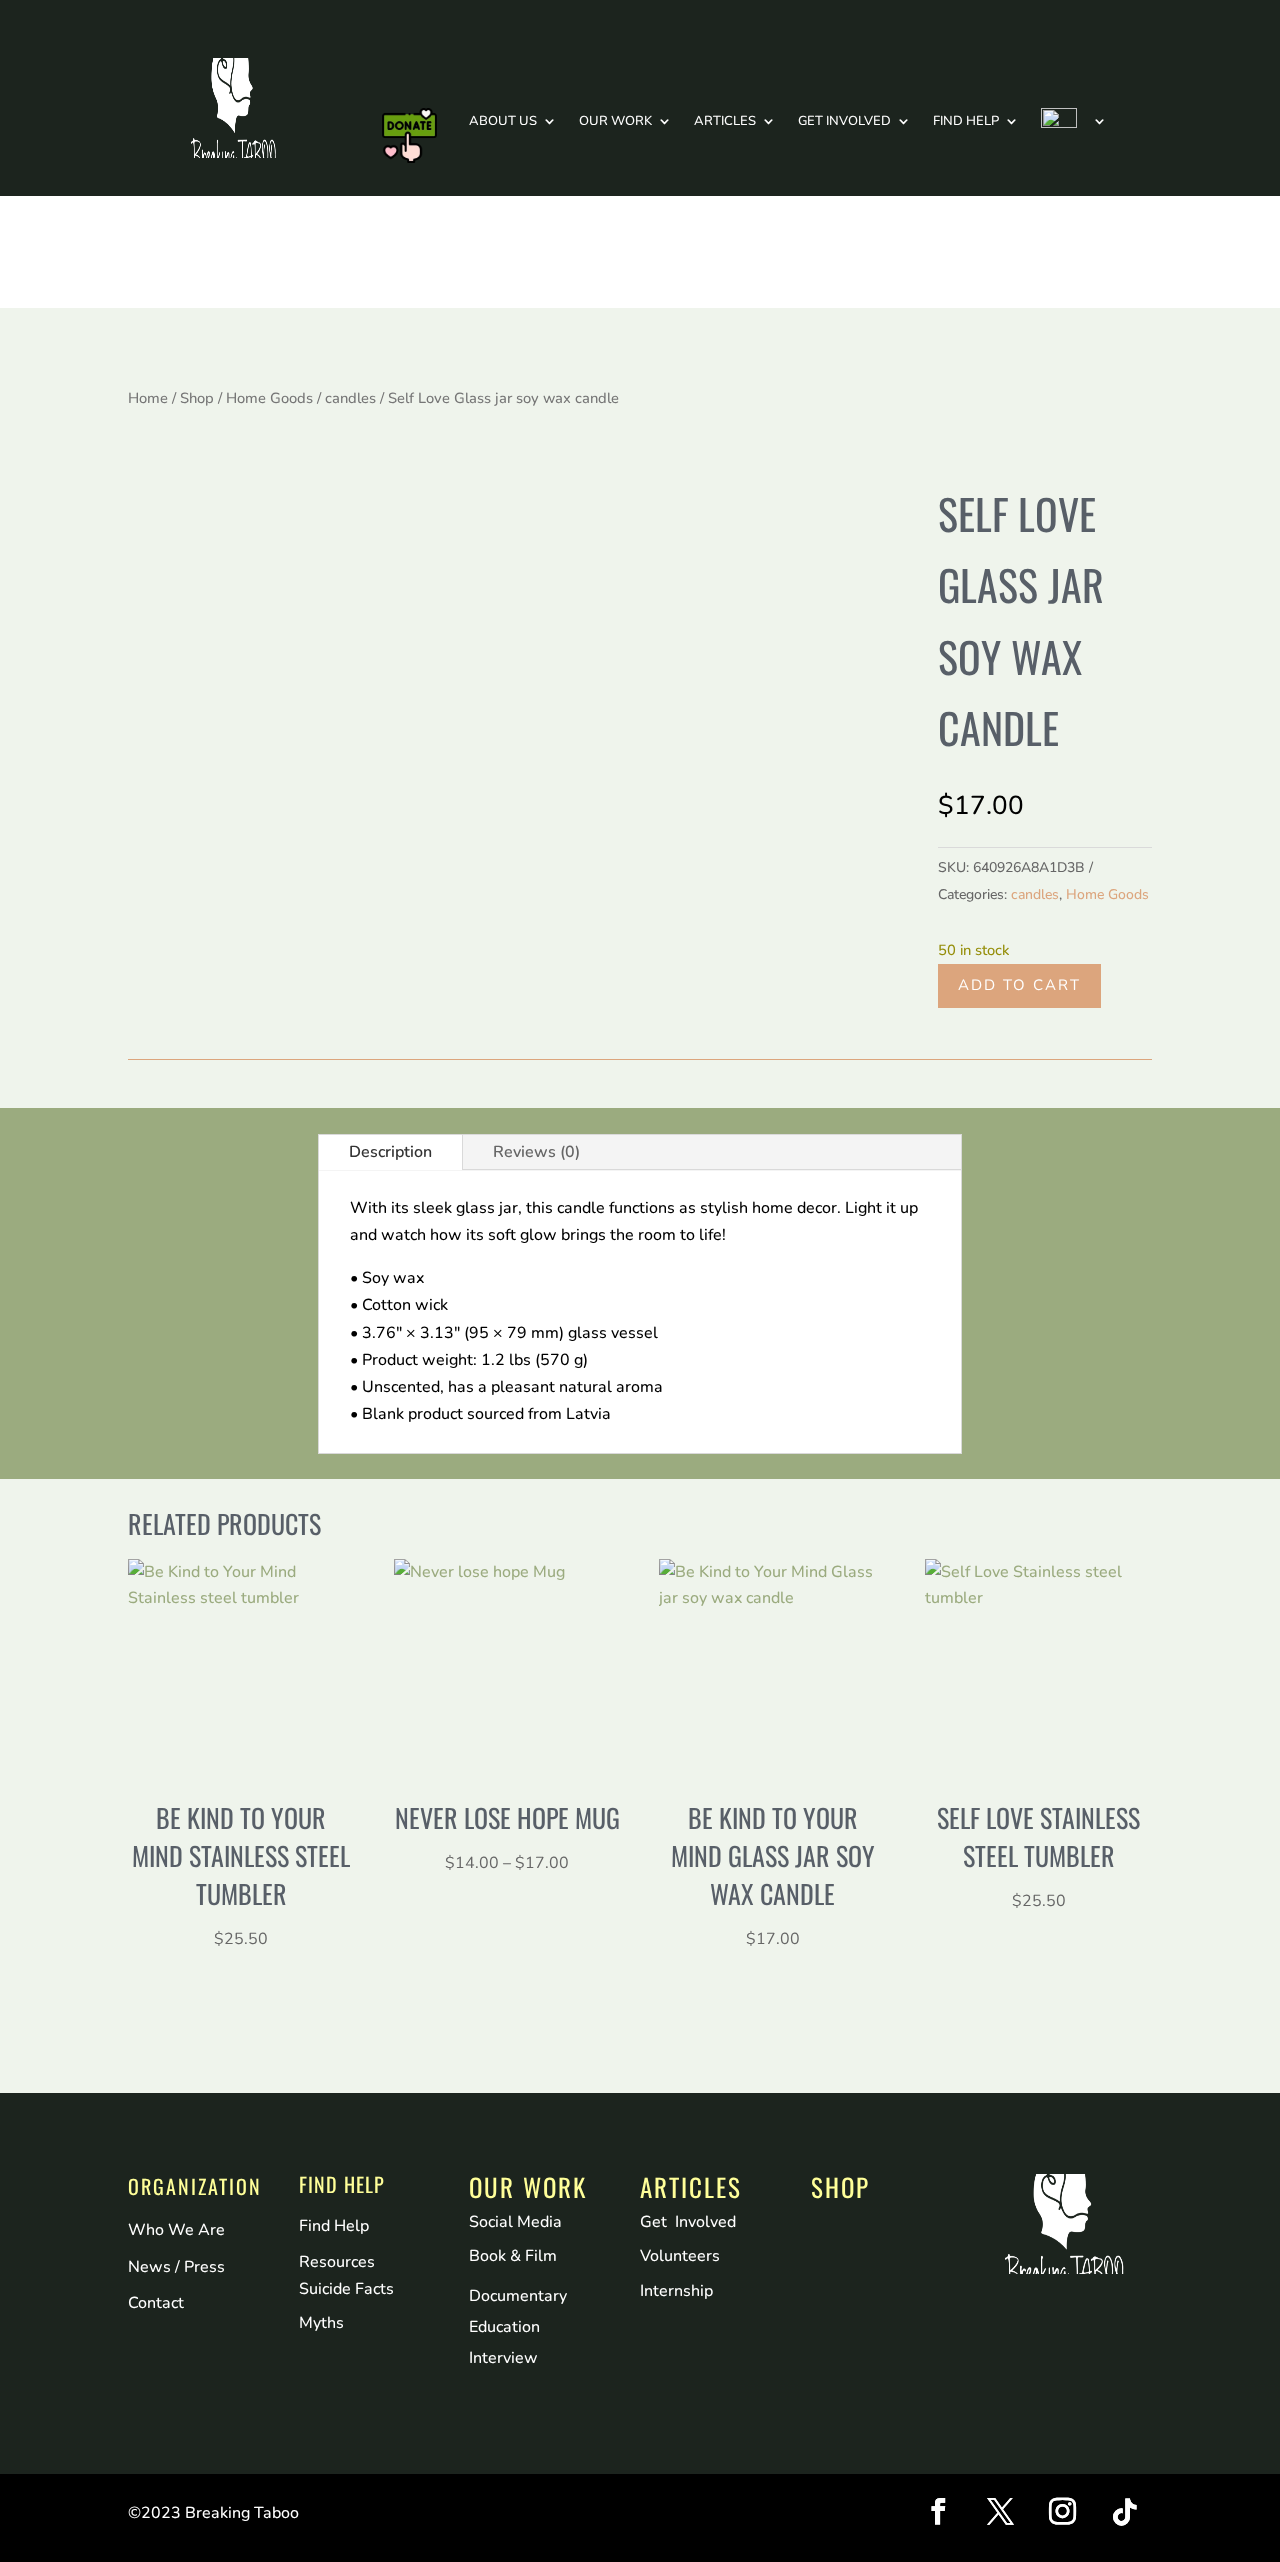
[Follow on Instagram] (1063, 2512)
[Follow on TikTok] (1125, 2512)
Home (148, 398)
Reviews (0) (536, 1152)
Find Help (966, 121)
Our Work (615, 121)
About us (503, 121)
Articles (725, 121)
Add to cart (1019, 985)
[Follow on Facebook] (939, 2512)
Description (390, 1152)
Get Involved (844, 121)
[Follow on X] (1001, 2512)
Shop (197, 398)
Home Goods (269, 398)
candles (350, 398)
